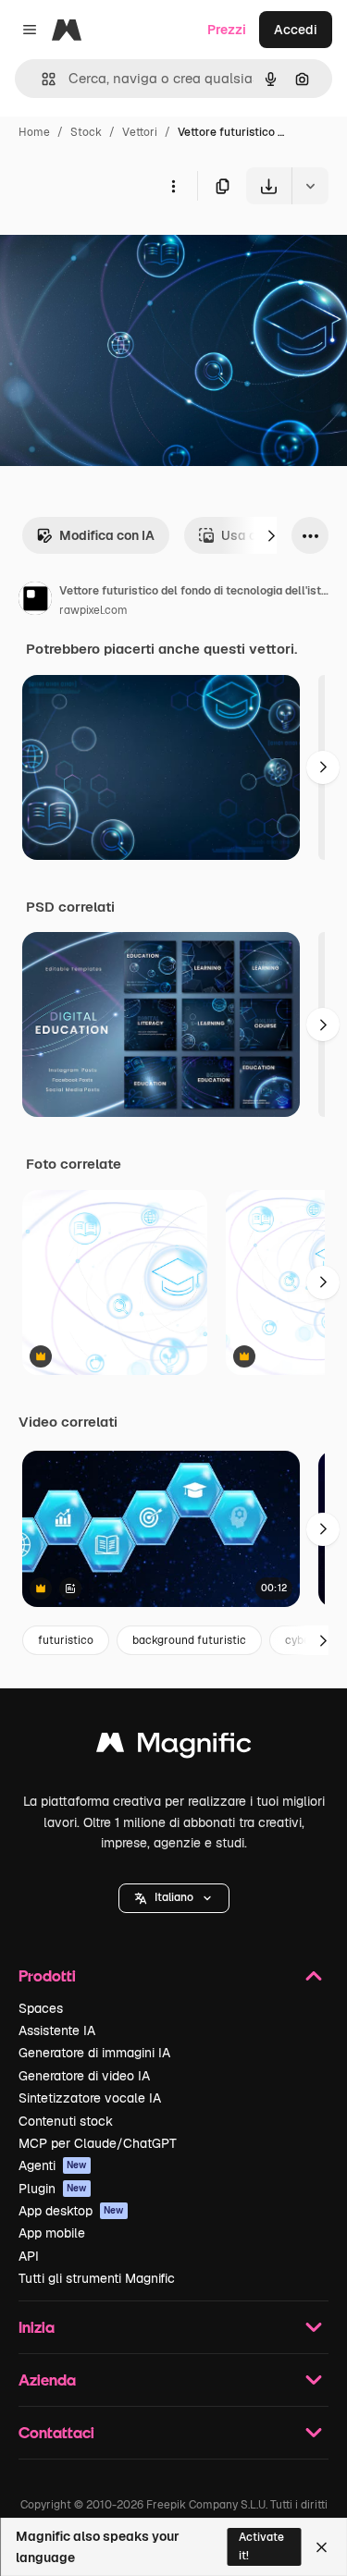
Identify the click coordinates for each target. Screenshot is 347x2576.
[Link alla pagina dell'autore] (35, 601)
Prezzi (227, 30)
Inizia (37, 2327)
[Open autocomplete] (41, 79)
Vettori (140, 132)
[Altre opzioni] (173, 186)
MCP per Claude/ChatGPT (98, 2143)
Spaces (41, 2008)
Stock (86, 132)
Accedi (296, 30)
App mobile (52, 2233)
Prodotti (47, 1975)
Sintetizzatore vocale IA (90, 2098)
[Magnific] (174, 1747)
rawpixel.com (93, 610)
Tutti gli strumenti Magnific (97, 2278)
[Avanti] (271, 535)
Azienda (47, 2380)
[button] (174, 1898)
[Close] (322, 2547)
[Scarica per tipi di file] (310, 186)
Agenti (53, 2165)
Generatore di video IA (84, 2076)
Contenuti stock (66, 2121)
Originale (122, 247)
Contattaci (56, 2432)
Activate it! (261, 2546)
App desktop (71, 2211)
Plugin (53, 2189)
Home (34, 132)
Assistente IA (57, 2030)
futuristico (66, 1640)
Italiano (174, 1897)
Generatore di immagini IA (94, 2053)
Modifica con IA (107, 535)
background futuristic (189, 1640)
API (29, 2256)
